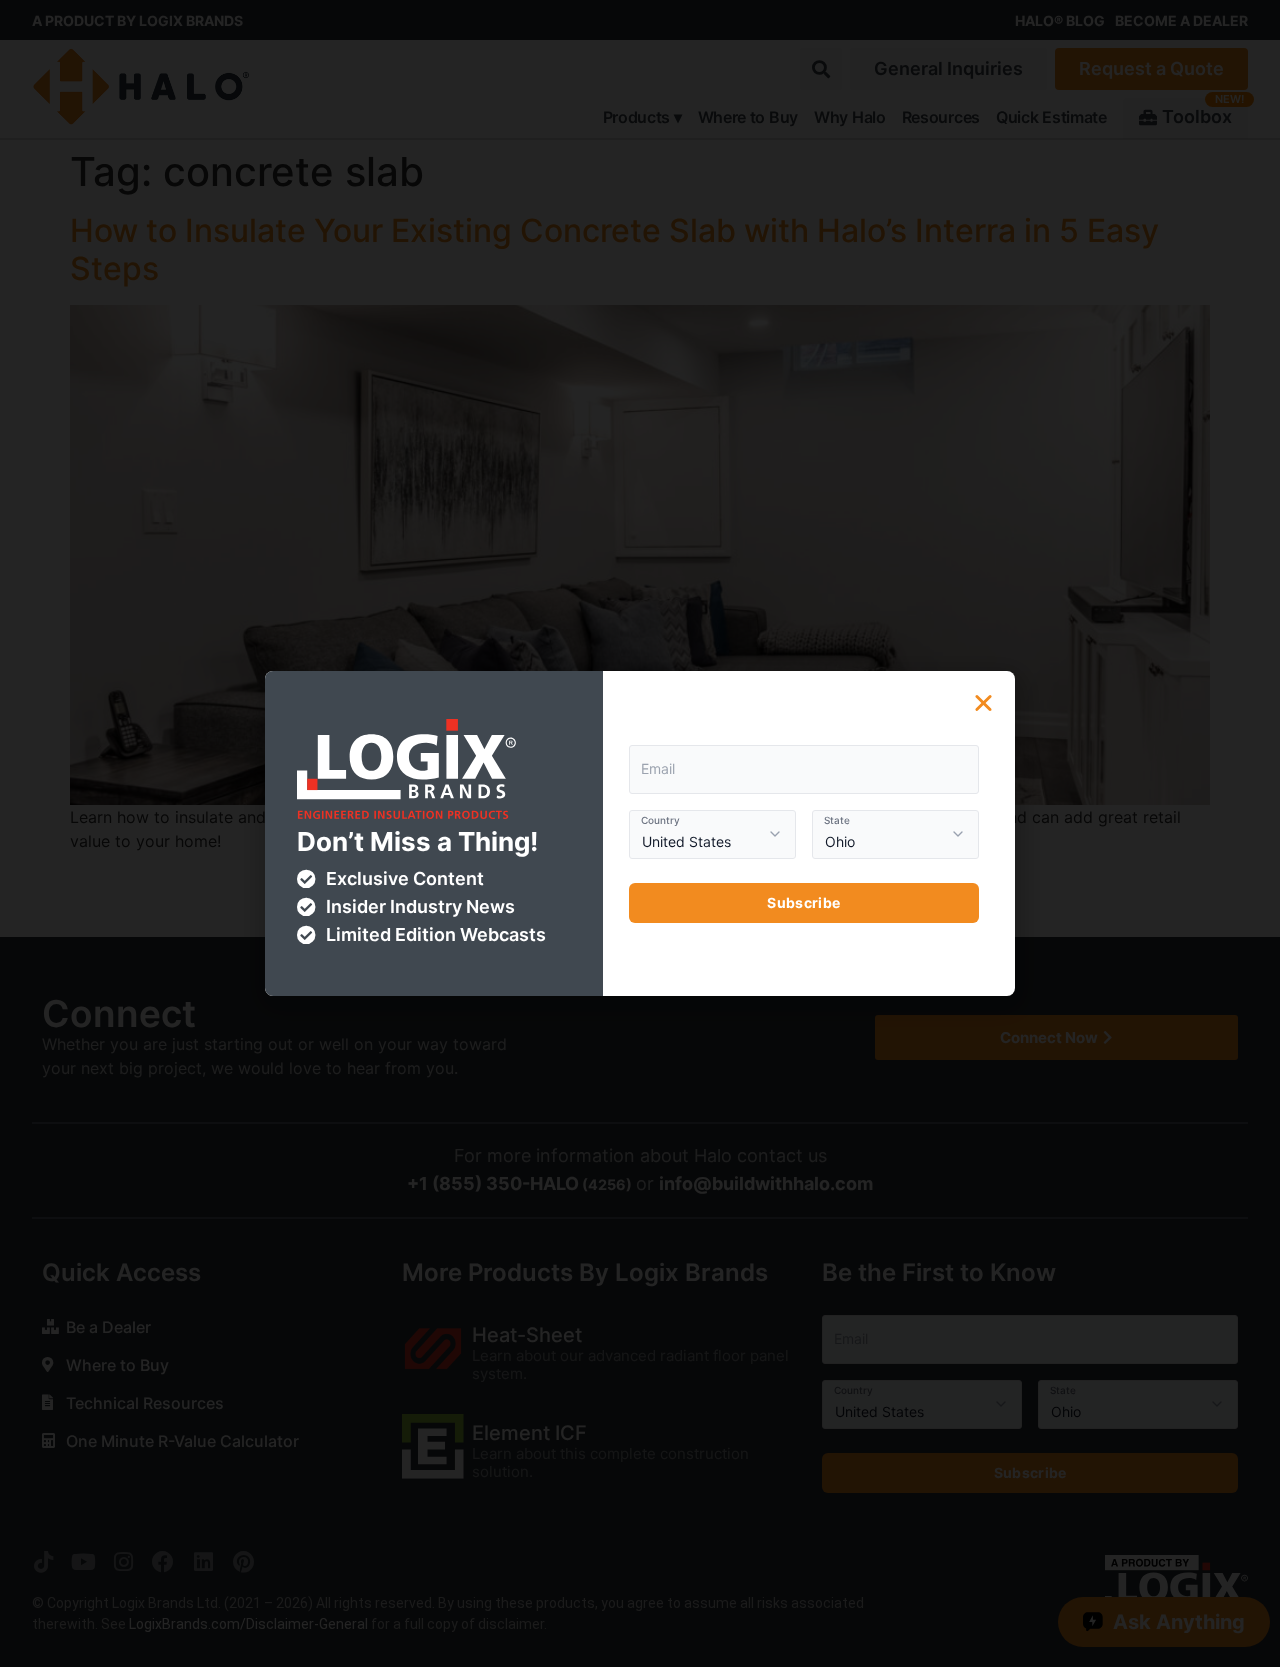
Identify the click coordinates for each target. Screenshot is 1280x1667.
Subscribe (803, 902)
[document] (640, 833)
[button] (983, 702)
